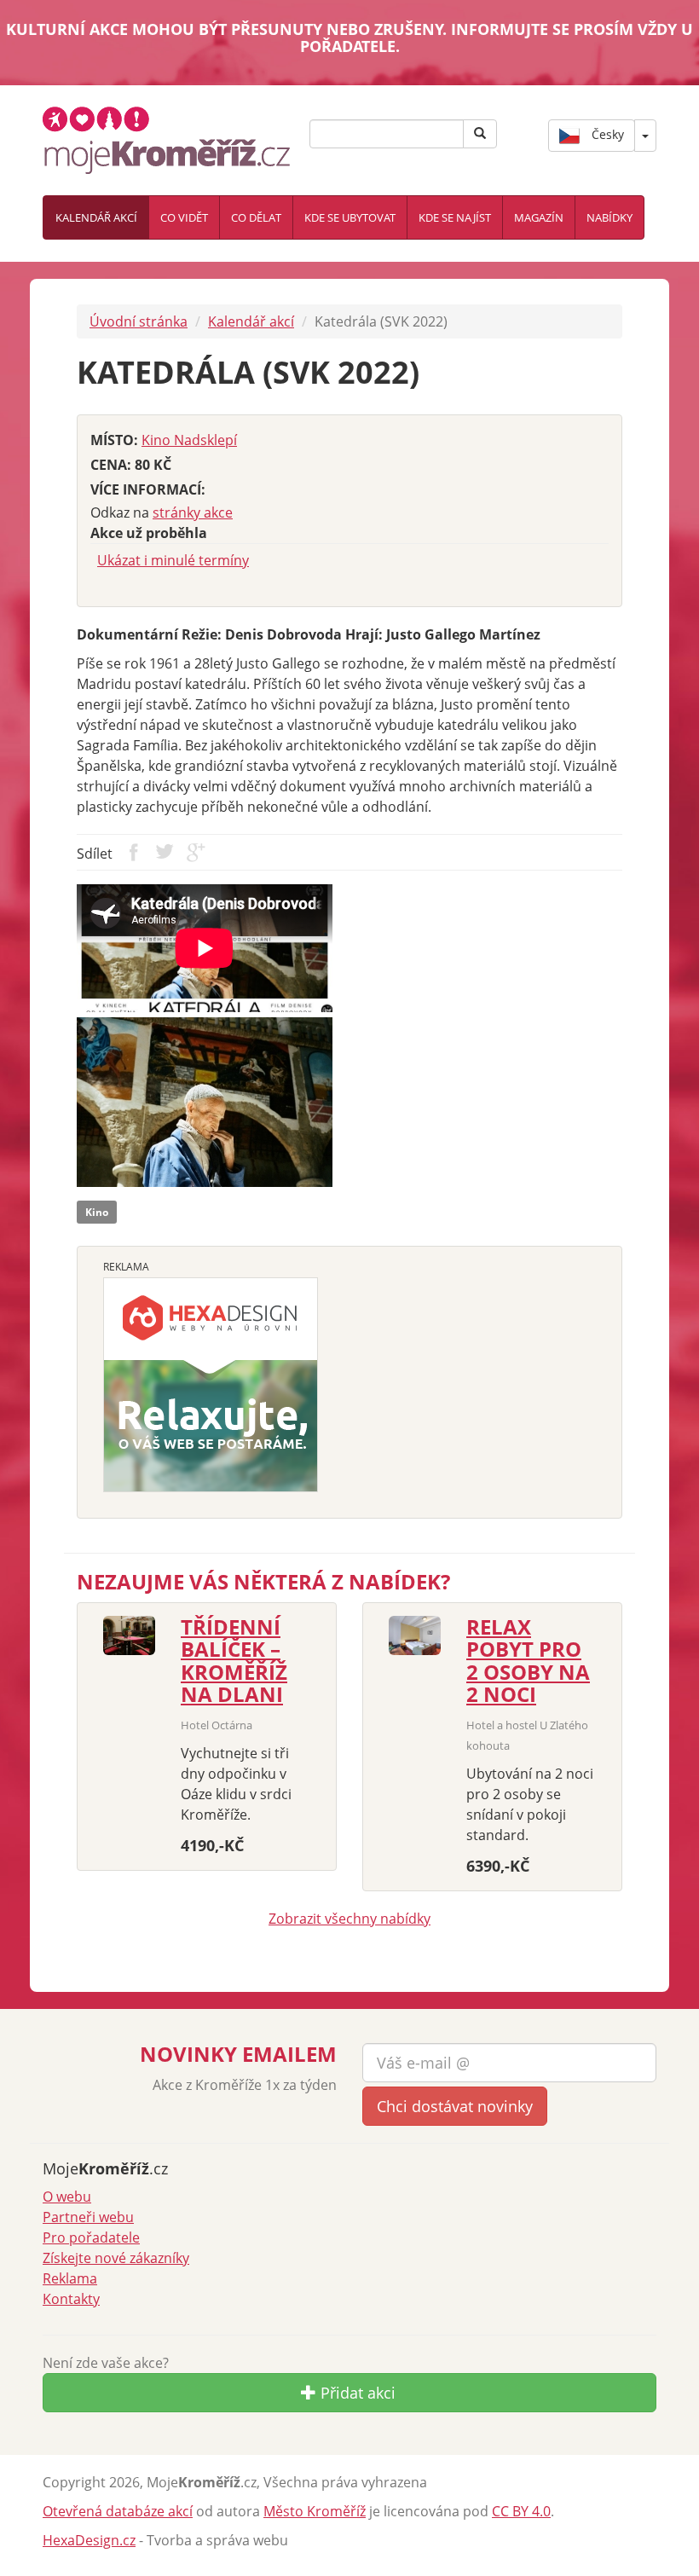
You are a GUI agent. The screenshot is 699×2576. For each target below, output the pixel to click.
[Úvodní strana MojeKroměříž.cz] (166, 138)
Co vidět (184, 217)
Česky (606, 133)
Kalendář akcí (96, 217)
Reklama (70, 2278)
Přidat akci (356, 2393)
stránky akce (193, 512)
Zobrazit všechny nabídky (349, 1919)
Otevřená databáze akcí (118, 2511)
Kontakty (71, 2299)
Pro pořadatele (91, 2237)
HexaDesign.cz (89, 2540)
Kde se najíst (455, 217)
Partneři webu (88, 2217)
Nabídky (609, 217)
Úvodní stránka (139, 321)
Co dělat (256, 217)
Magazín (539, 217)
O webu (67, 2197)
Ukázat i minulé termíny (173, 560)
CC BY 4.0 (521, 2511)
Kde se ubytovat (350, 217)
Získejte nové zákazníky (116, 2258)
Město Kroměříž (315, 2511)
